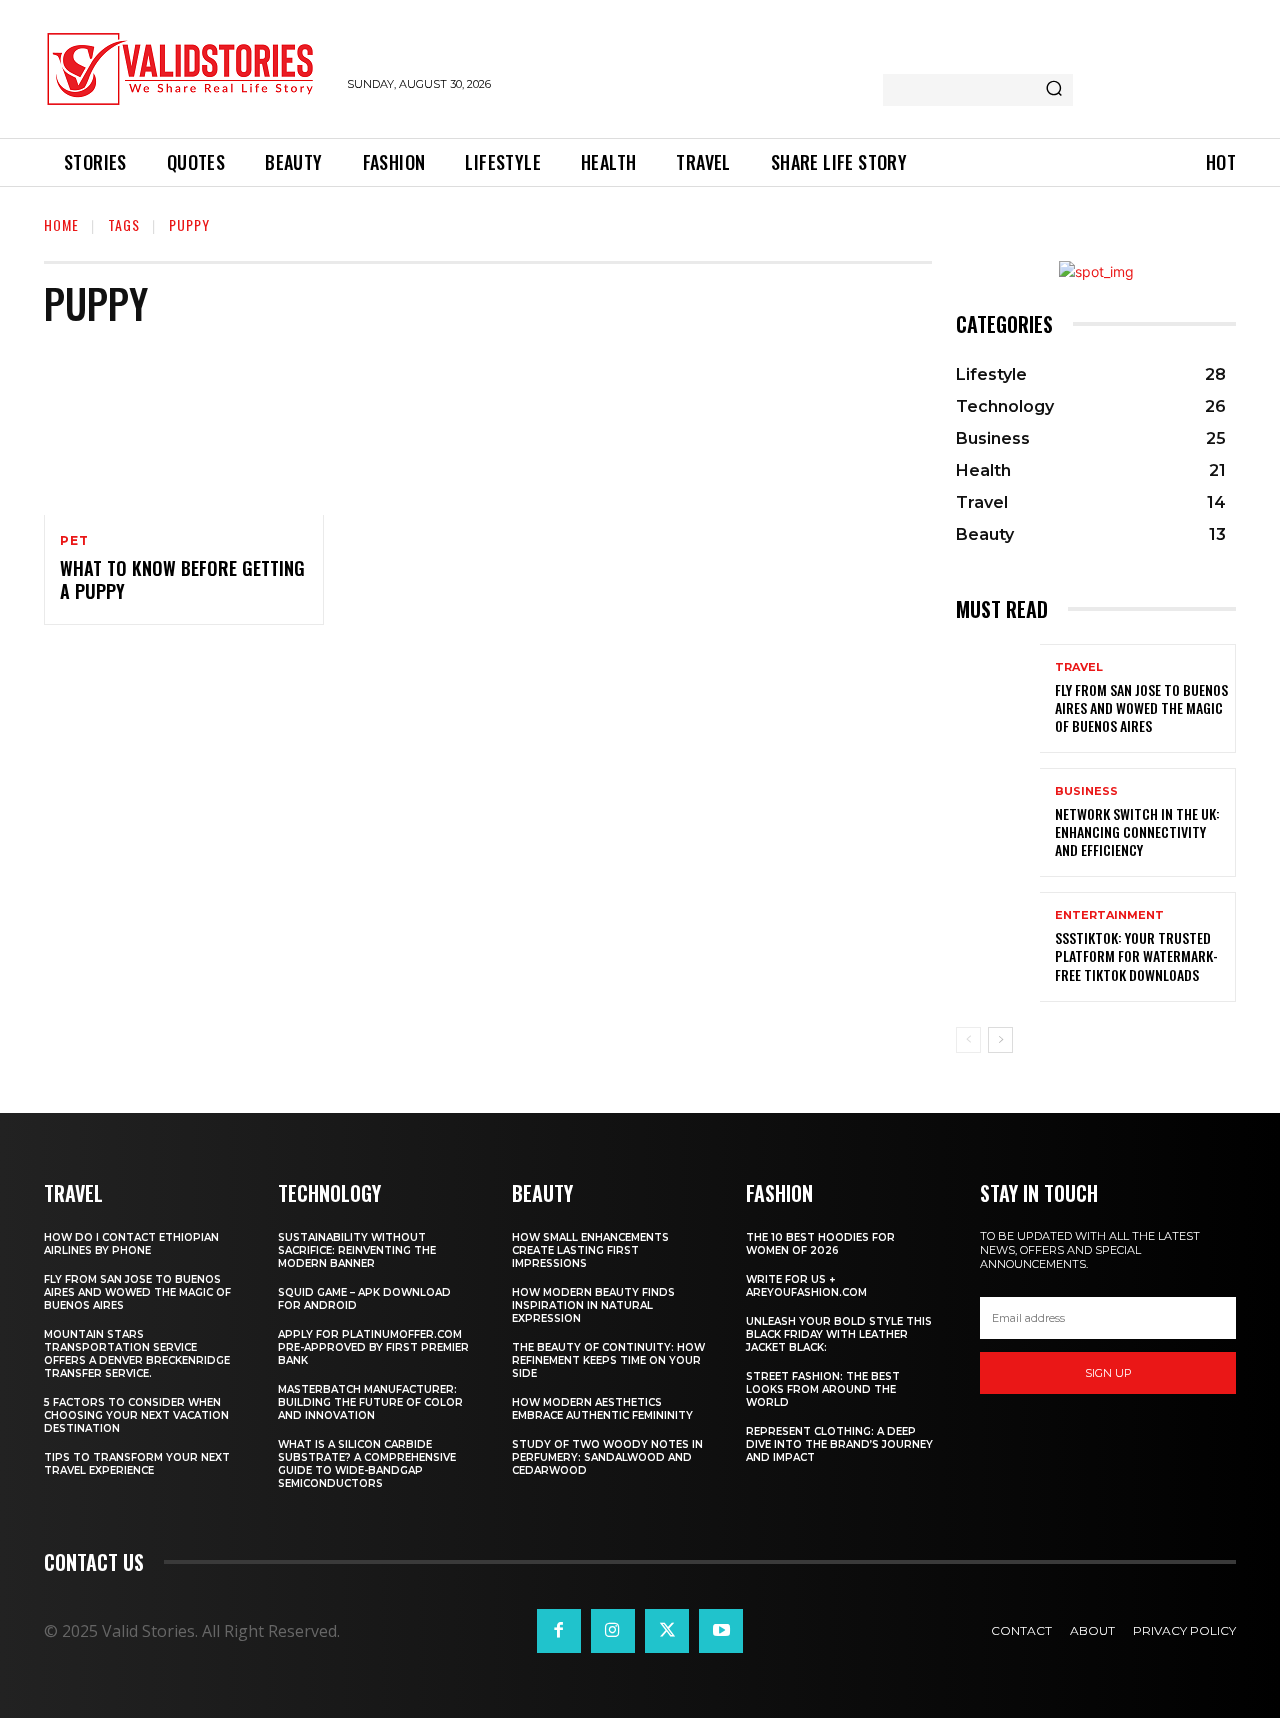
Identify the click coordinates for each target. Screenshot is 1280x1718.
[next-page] (1000, 1040)
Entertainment (1109, 915)
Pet (74, 541)
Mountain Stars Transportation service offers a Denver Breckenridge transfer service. (137, 1354)
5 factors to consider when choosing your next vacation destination (136, 1415)
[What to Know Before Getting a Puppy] (184, 431)
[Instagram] (613, 1631)
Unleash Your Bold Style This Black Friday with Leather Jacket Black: (839, 1334)
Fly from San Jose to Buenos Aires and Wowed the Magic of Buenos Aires (1141, 707)
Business (1086, 791)
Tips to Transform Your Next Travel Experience (137, 1464)
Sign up (1108, 1373)
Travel (1079, 667)
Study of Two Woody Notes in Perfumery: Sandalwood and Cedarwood (607, 1457)
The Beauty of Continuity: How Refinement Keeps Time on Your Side (608, 1360)
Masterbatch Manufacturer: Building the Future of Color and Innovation (370, 1402)
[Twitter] (667, 1631)
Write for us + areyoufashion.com (806, 1286)
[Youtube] (721, 1631)
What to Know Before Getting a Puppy (182, 579)
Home (61, 224)
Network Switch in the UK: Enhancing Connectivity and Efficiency (1137, 831)
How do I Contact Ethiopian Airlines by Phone (131, 1244)
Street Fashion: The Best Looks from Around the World (823, 1389)
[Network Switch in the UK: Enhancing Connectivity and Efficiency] (998, 822)
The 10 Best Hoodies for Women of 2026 (820, 1244)
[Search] (1054, 90)
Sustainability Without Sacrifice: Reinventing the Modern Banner (357, 1250)
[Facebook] (559, 1631)
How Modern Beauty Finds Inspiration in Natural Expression (593, 1305)
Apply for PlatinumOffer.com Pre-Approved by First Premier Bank (373, 1347)
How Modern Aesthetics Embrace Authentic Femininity (602, 1409)
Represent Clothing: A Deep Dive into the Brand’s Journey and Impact (839, 1444)
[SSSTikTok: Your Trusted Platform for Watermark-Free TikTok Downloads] (998, 946)
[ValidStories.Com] (185, 69)
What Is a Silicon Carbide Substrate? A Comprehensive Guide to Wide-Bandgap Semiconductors (367, 1464)
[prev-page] (968, 1040)
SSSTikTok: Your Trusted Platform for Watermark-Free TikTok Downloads (1136, 955)
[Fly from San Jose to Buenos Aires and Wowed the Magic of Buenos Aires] (998, 698)
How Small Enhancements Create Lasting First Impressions (590, 1250)
